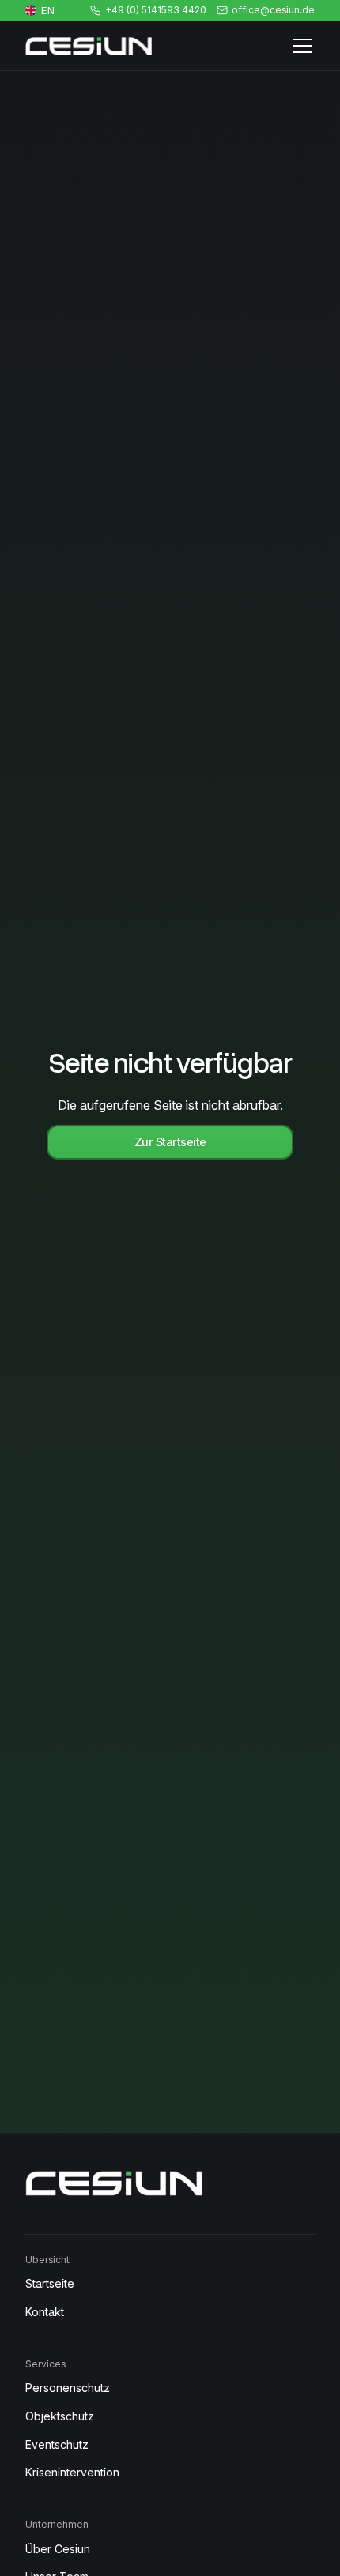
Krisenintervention (72, 2472)
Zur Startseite (170, 1142)
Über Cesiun (58, 2549)
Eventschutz (57, 2444)
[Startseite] (89, 46)
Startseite (50, 2283)
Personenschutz (68, 2388)
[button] (299, 46)
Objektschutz (60, 2416)
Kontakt (45, 2312)
